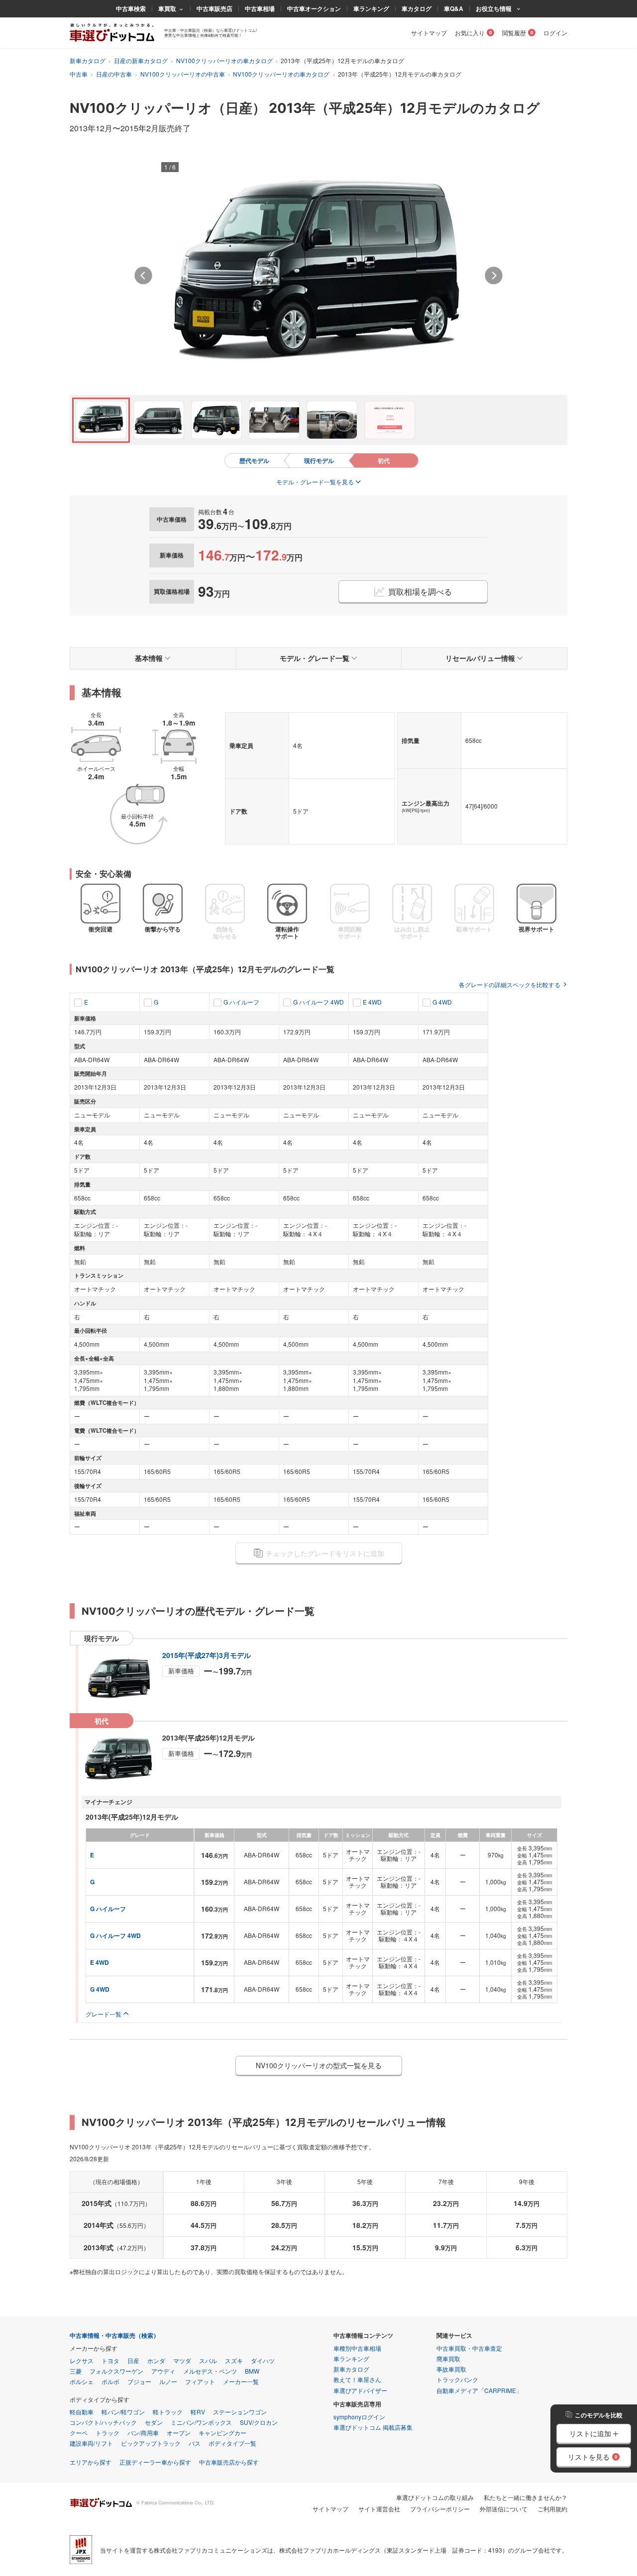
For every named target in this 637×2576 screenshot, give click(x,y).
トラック (107, 2433)
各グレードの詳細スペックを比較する (510, 984)
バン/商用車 (143, 2433)
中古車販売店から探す (229, 2462)
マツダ (182, 2360)
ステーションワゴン (240, 2412)
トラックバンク (457, 2379)
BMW (252, 2371)
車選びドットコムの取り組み (435, 2497)
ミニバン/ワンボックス (201, 2422)
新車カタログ (88, 60)
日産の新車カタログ (141, 60)
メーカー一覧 (241, 2381)
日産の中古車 (114, 74)
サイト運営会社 (379, 2509)
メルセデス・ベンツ (210, 2371)
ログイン (555, 33)
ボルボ (110, 2381)
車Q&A (454, 8)
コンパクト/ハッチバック (103, 2422)
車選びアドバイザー (360, 2390)
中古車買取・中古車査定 (469, 2348)
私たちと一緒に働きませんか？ (526, 2497)
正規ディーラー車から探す (155, 2462)
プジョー (139, 2381)
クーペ (79, 2433)
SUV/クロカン (259, 2422)
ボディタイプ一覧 (232, 2443)
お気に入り (470, 33)
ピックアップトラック (151, 2443)
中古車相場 (260, 8)
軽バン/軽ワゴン (123, 2412)
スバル (208, 2360)
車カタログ (417, 8)
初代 (384, 460)
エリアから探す (91, 2462)
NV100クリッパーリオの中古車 (183, 74)
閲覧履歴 (514, 33)
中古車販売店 (214, 8)
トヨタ (110, 2360)
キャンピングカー (222, 2433)
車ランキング (371, 8)
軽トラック (168, 2412)
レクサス (82, 2360)
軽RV (198, 2412)
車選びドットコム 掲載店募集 (373, 2427)
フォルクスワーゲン (116, 2371)
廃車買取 (448, 2358)
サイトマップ (429, 33)
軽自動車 (82, 2412)
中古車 (79, 74)
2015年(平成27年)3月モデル (207, 1655)
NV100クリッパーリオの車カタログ (224, 60)
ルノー (168, 2381)
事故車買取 (451, 2369)
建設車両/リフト (91, 2443)
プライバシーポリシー (440, 2509)
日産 (133, 2360)
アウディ (163, 2371)
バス (195, 2443)
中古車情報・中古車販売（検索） (114, 2336)
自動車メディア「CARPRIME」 (479, 2390)
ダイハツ (263, 2360)
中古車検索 (131, 8)
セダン (154, 2422)
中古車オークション (314, 8)
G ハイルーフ (241, 1002)
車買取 (167, 8)
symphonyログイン (359, 2417)
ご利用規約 (552, 2509)
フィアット (200, 2381)
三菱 (76, 2371)
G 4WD (442, 1002)
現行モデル (319, 460)
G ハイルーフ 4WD (318, 1002)
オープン (179, 2433)
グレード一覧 (104, 2014)
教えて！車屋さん (357, 2379)
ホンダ (156, 2360)
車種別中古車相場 (357, 2348)
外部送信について (504, 2509)
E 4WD (372, 1002)
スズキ (234, 2360)
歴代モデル (254, 460)
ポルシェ (82, 2381)
